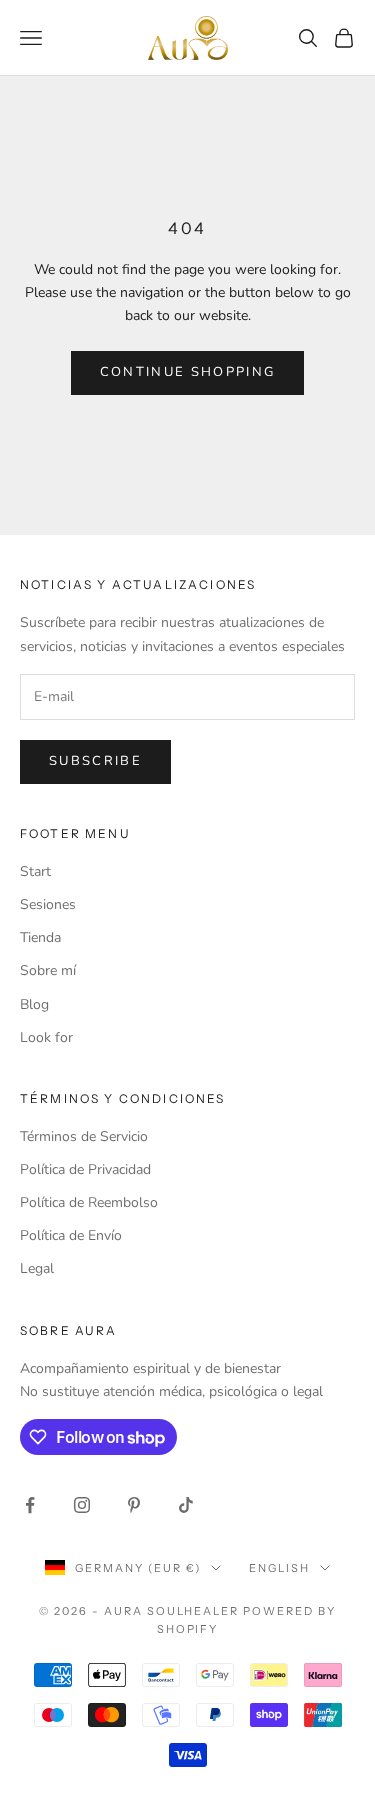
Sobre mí (48, 970)
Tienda (40, 937)
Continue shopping (188, 372)
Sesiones (48, 904)
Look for (46, 1037)
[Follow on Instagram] (82, 1505)
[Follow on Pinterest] (134, 1505)
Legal (37, 1268)
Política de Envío (71, 1235)
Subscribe (95, 761)
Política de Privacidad (85, 1169)
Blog (34, 1004)
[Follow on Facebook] (30, 1505)
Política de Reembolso (89, 1202)
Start (35, 871)
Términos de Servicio (84, 1136)
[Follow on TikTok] (186, 1505)
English (279, 1568)
